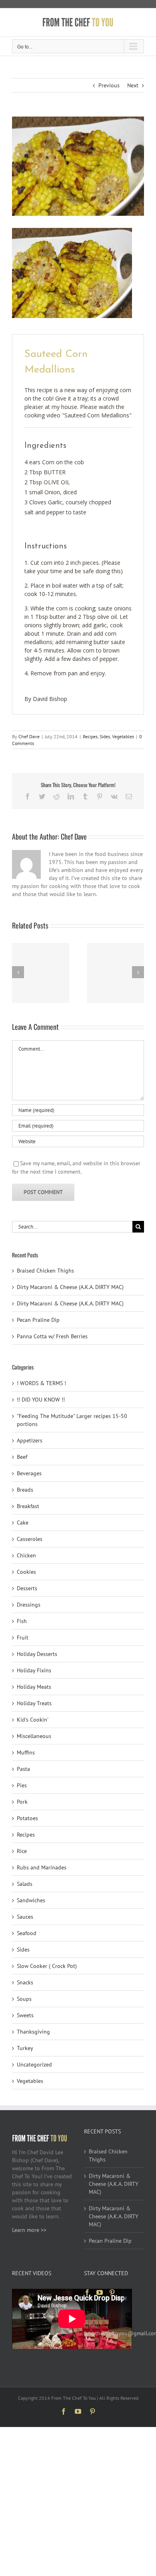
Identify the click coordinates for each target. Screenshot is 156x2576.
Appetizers (30, 1440)
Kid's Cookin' (33, 1720)
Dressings (29, 1605)
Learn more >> (29, 2230)
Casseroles (30, 1539)
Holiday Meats (34, 1687)
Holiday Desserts (37, 1654)
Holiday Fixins (34, 1670)
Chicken (26, 1555)
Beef (22, 1457)
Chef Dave (29, 736)
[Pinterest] (112, 2292)
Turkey (25, 2048)
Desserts (27, 1588)
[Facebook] (87, 2292)
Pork (22, 1802)
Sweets (25, 2015)
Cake (23, 1523)
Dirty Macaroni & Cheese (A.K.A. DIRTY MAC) (70, 1287)
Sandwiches (31, 1900)
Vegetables (123, 736)
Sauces (25, 1917)
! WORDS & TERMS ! (41, 1383)
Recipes (90, 736)
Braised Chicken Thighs (45, 1271)
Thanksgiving (33, 2032)
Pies (22, 1785)
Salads (25, 1884)
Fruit (23, 1637)
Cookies (26, 1572)
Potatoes (27, 1818)
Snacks (25, 1982)
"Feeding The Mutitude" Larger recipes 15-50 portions (72, 1420)
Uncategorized (34, 2064)
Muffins (26, 1752)
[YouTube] (100, 2292)
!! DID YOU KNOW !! (41, 1400)
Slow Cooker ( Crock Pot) (47, 1966)
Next (133, 85)
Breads (25, 1490)
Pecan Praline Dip (38, 1320)
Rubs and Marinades (42, 1867)
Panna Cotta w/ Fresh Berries (52, 1336)
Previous (109, 85)
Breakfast (28, 1506)
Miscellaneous (34, 1736)
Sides (105, 736)
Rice (22, 1851)
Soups (24, 1999)
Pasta (23, 1769)
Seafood (27, 1933)
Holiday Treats (34, 1703)
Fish (22, 1621)
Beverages (29, 1473)
